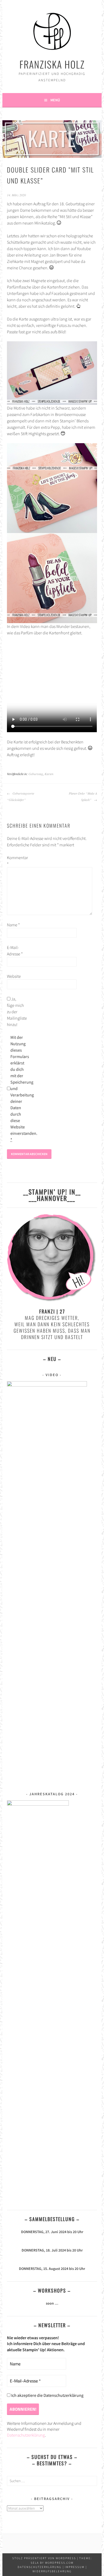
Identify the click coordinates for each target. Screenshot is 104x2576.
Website (14, 976)
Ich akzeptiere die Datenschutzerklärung (47, 2395)
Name (13, 925)
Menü (55, 100)
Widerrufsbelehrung (52, 2571)
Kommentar (15, 861)
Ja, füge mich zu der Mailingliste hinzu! (15, 1012)
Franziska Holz (52, 64)
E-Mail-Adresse (15, 951)
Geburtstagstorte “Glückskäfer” (21, 796)
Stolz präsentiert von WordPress (44, 2558)
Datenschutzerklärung (26, 2435)
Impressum (75, 2567)
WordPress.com (59, 2563)
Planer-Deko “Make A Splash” (83, 796)
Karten (49, 774)
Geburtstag (36, 774)
